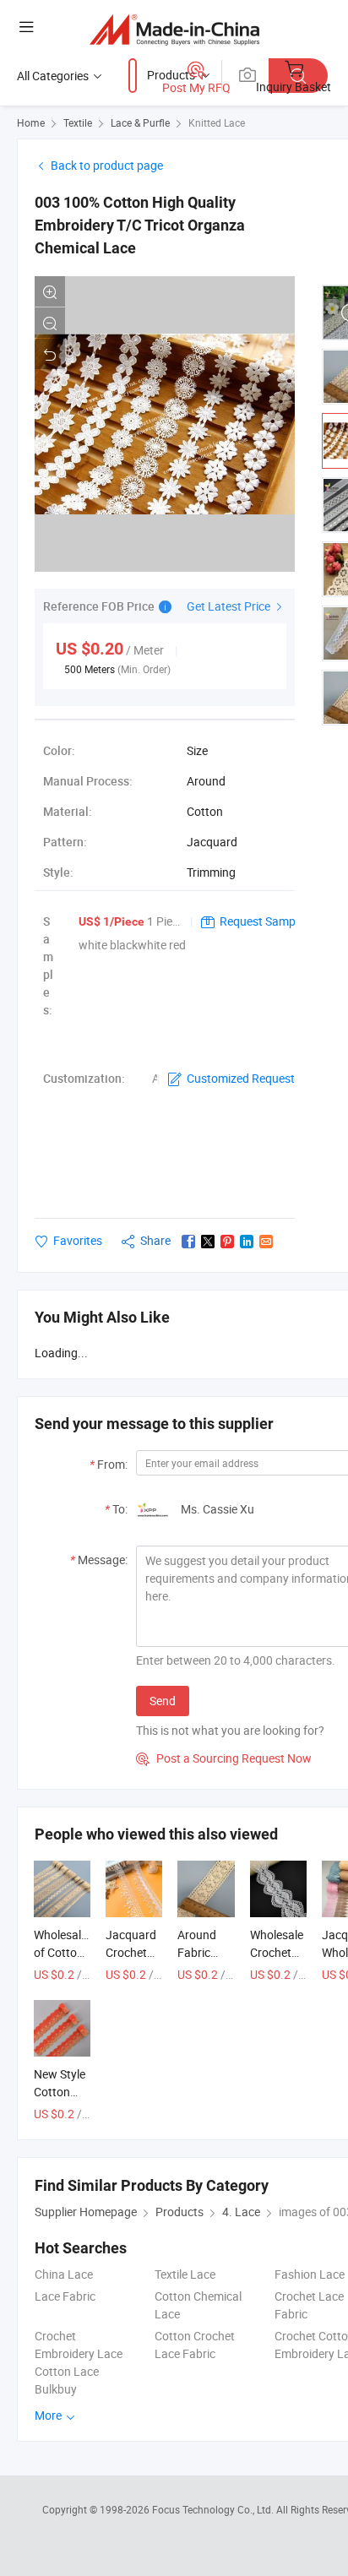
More (49, 2415)
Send (163, 1701)
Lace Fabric (65, 2296)
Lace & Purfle (140, 122)
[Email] (266, 1242)
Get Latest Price (230, 606)
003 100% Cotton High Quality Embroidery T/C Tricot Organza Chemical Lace (140, 225)
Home (31, 122)
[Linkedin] (247, 1242)
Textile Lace (185, 2274)
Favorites (78, 1240)
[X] (208, 1242)
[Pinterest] (227, 1242)
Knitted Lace (217, 122)
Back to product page (107, 165)
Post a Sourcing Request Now (224, 1758)
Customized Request (241, 1078)
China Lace (64, 2274)
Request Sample (262, 921)
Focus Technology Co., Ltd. (214, 2509)
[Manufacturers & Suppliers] (174, 29)
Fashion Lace (310, 2274)
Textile (78, 122)
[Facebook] (188, 1242)
